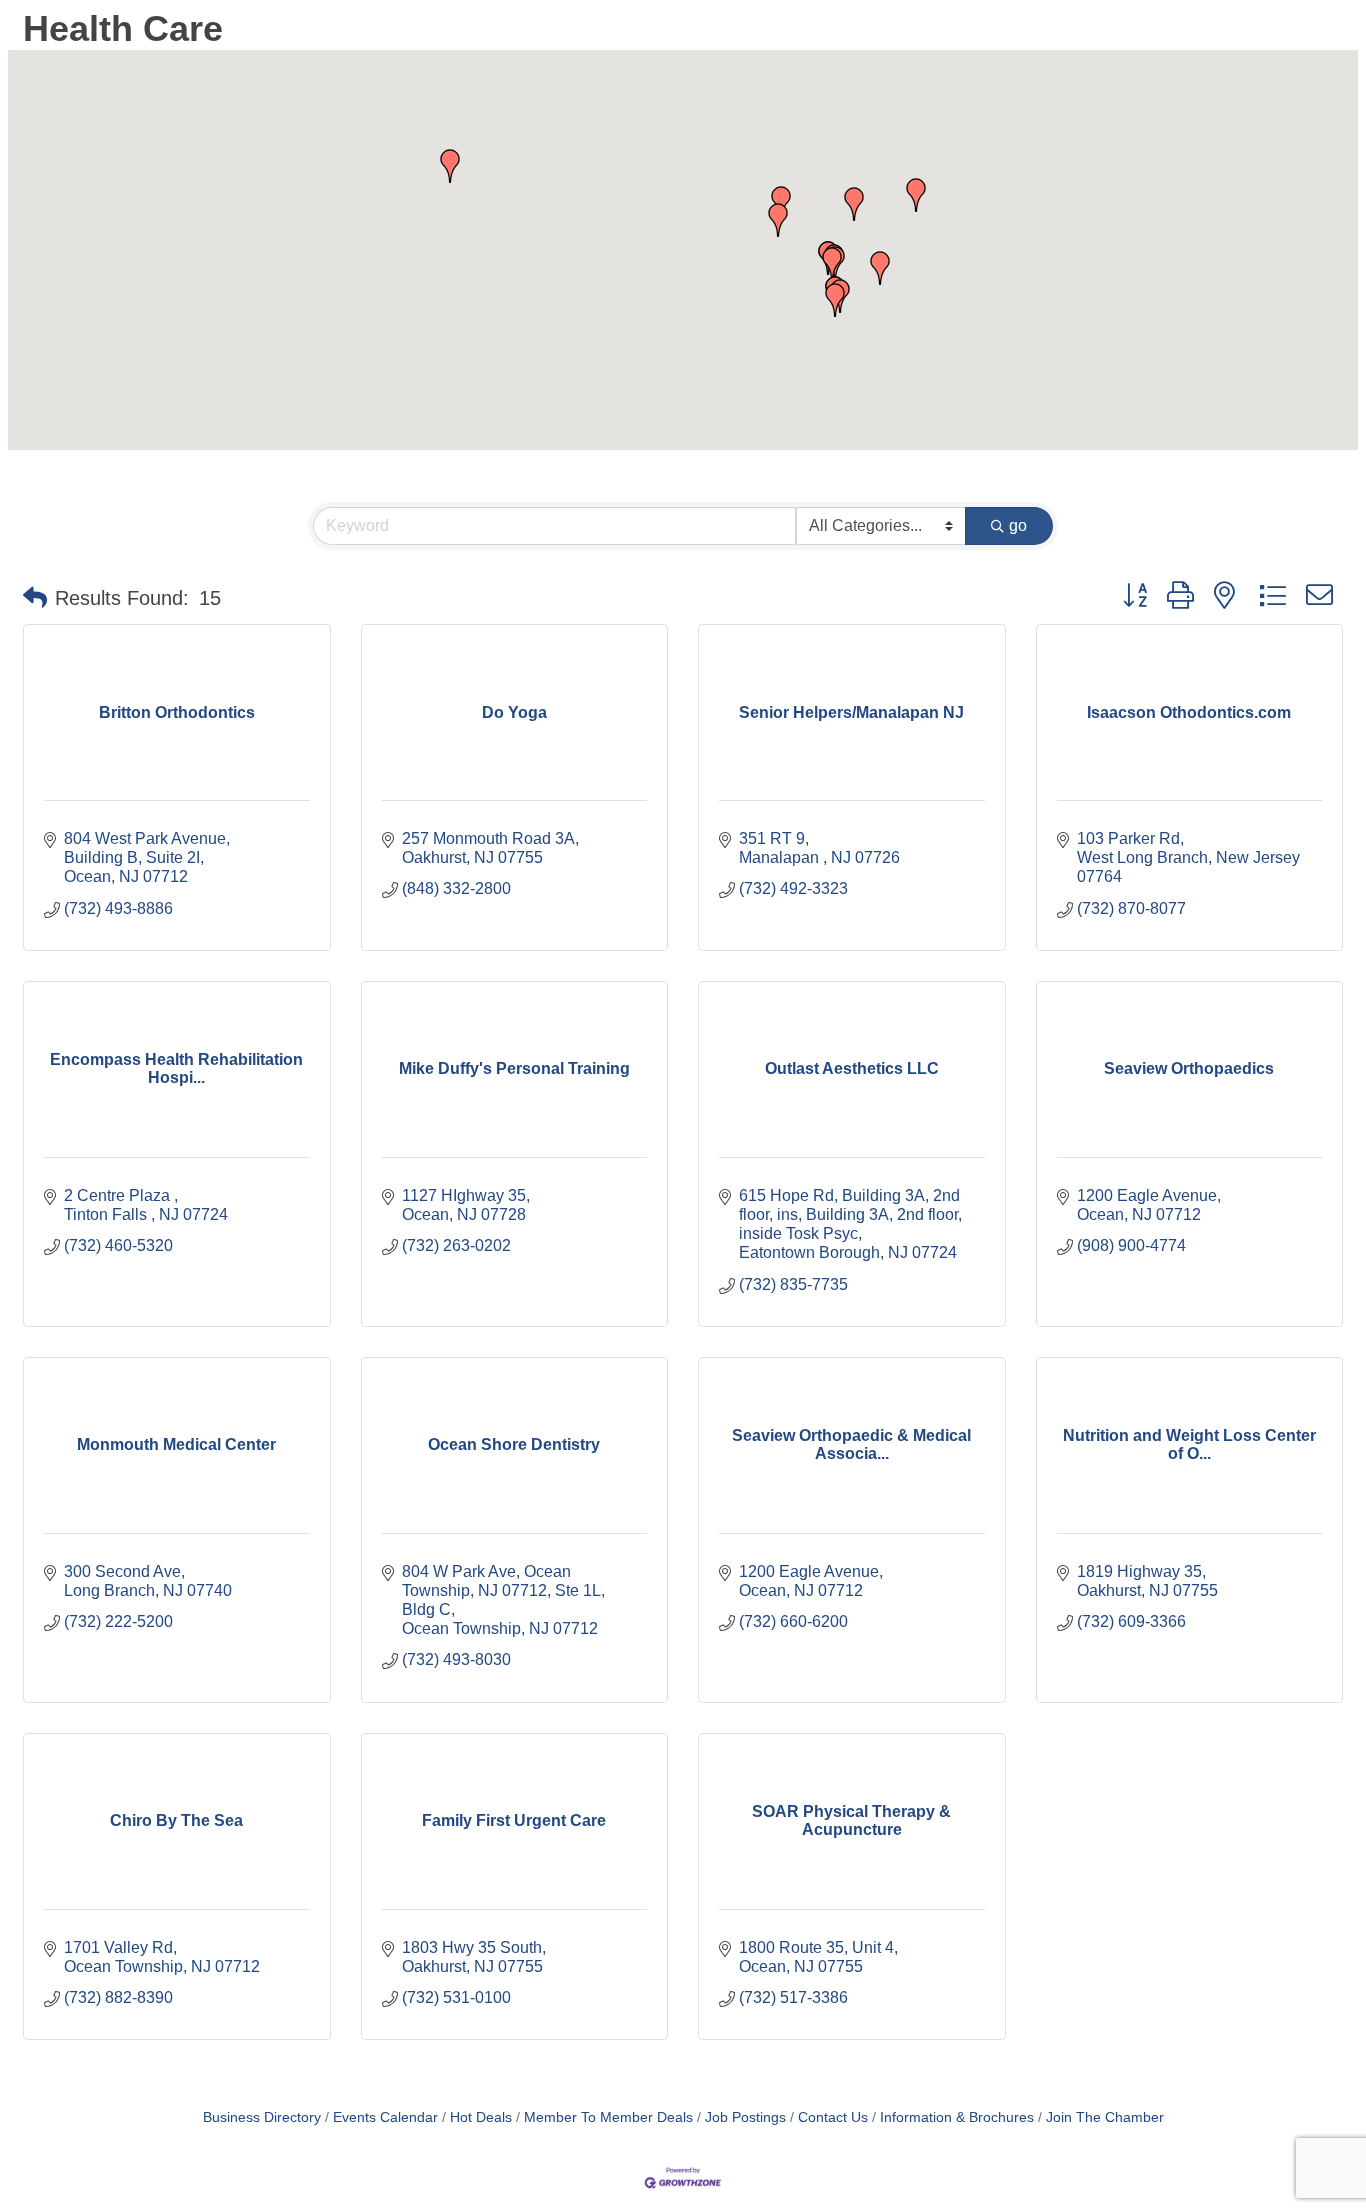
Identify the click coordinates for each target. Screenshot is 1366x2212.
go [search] (1018, 525)
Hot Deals (481, 2117)
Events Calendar (385, 2117)
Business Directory (262, 2117)
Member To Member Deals (608, 2117)
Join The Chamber (1105, 2117)
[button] (916, 195)
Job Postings (745, 2117)
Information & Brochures (957, 2117)
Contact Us (833, 2117)
